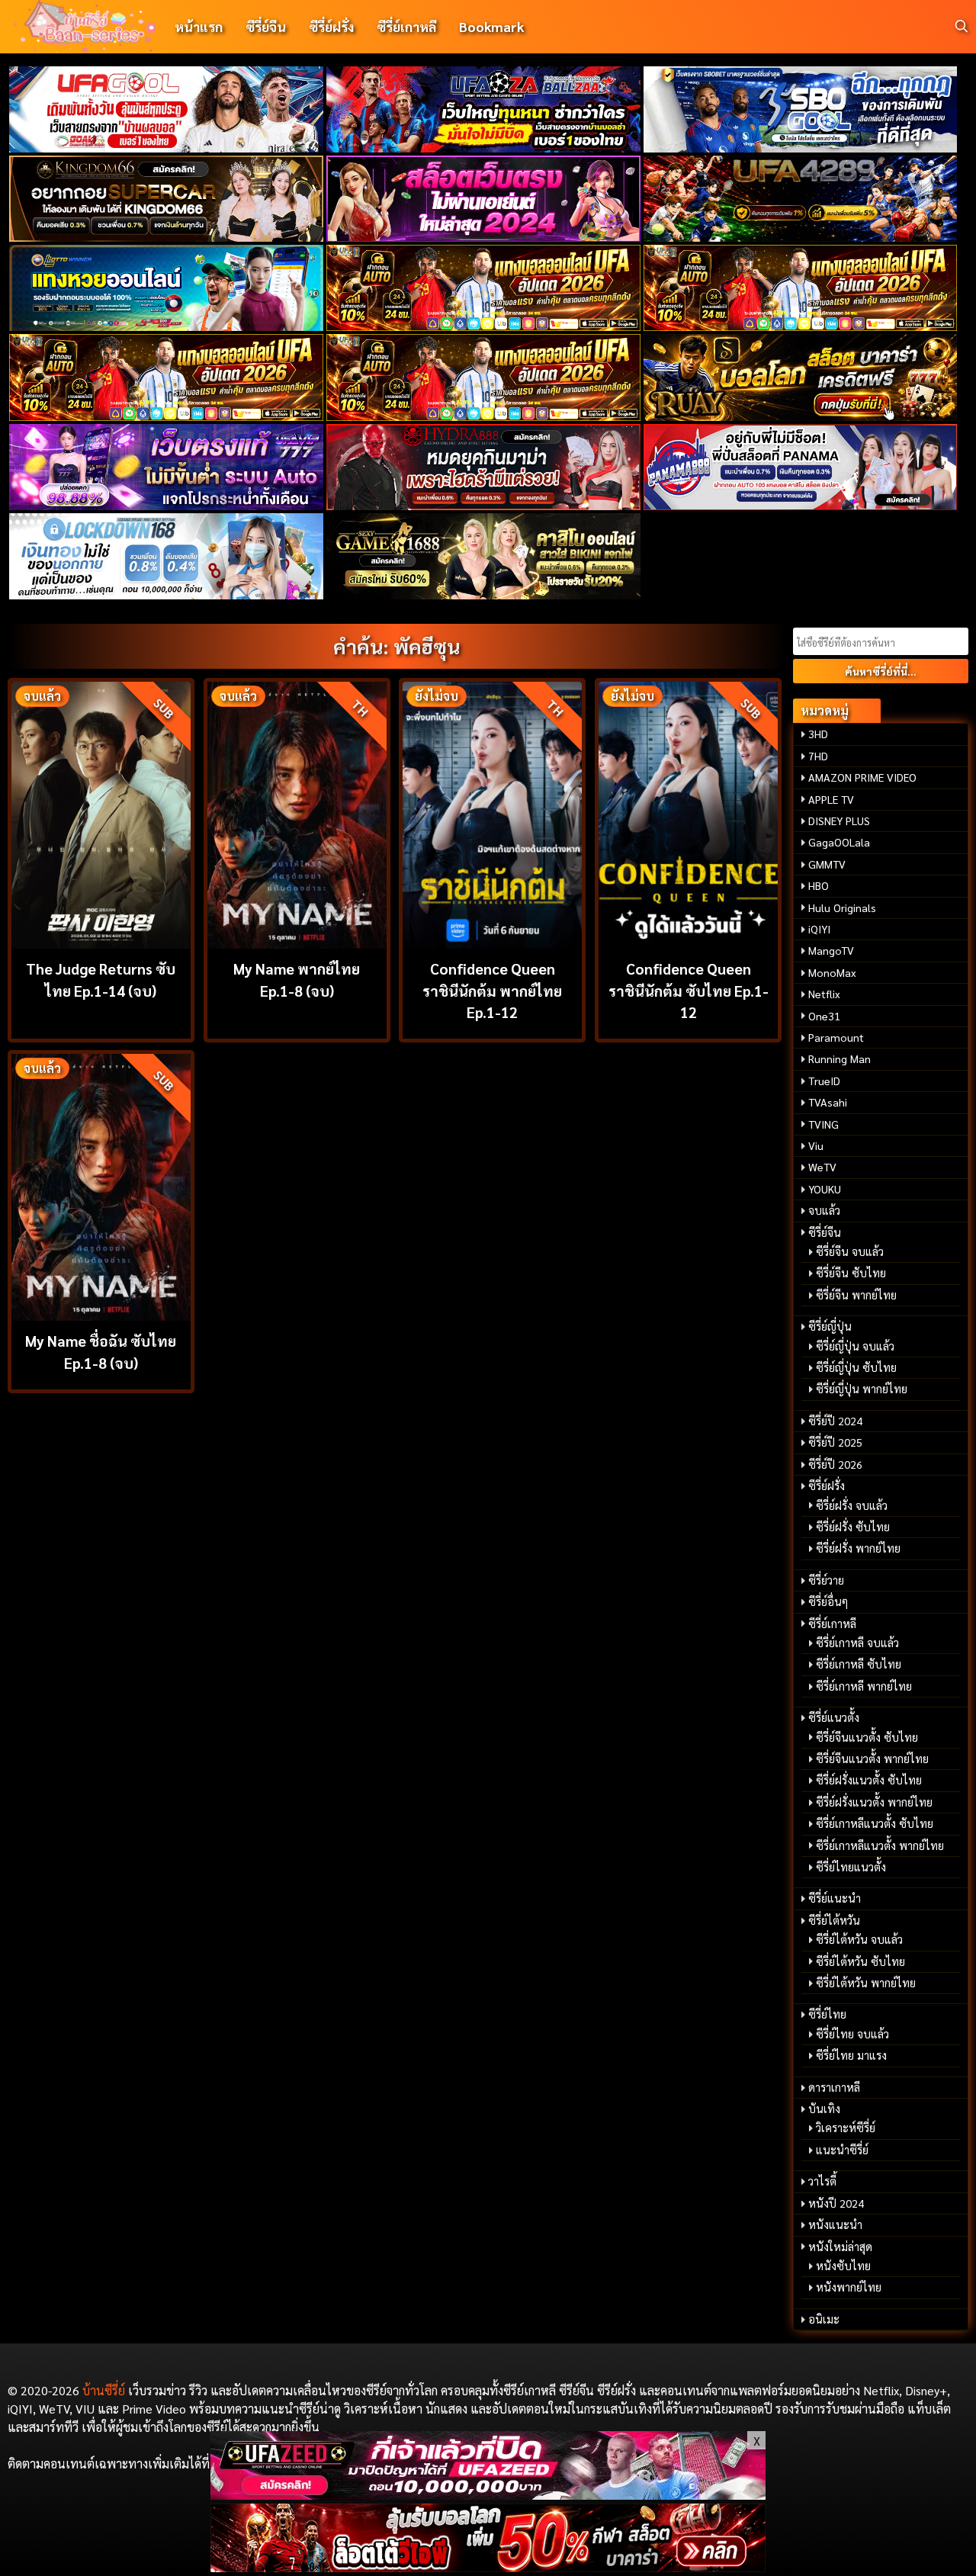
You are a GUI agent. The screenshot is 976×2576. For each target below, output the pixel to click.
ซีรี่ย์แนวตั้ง (834, 1717)
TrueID (824, 1081)
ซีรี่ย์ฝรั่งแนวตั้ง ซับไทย (869, 1780)
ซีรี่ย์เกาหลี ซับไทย (859, 1664)
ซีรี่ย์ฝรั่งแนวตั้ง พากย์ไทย (874, 1802)
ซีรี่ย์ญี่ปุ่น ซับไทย (856, 1367)
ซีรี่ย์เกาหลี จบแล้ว (857, 1643)
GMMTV (827, 864)
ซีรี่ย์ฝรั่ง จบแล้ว (852, 1505)
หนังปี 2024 (836, 2203)
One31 (824, 1016)
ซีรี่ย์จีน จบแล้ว (850, 1251)
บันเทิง (824, 2109)
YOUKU (825, 1189)
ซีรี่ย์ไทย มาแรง (851, 2055)
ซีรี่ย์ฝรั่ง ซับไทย (853, 1527)
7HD (818, 756)
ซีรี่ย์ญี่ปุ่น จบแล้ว (855, 1346)
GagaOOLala (839, 842)
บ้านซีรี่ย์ (104, 2390)
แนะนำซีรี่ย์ (842, 2150)
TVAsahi (828, 1102)
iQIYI (819, 929)
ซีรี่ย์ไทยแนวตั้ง (851, 1867)
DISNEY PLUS (839, 821)
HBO (819, 885)
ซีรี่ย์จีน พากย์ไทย (856, 1295)
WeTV (822, 1167)
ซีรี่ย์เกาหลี (406, 26)
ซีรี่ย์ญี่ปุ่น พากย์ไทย (862, 1389)
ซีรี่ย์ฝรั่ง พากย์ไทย (858, 1548)
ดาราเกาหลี (834, 2087)
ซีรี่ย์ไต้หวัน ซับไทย (860, 1961)
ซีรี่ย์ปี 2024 (835, 1421)
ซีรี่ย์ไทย (827, 2014)
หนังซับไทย (843, 2266)
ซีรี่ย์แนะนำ (835, 1898)
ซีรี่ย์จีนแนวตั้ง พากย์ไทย (872, 1759)
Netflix (824, 994)
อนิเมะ (824, 2319)
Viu (816, 1145)
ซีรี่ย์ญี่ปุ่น (830, 1326)
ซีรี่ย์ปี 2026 (835, 1464)
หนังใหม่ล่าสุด (840, 2247)
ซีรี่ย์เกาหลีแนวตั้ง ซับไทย (875, 1823)
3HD (818, 734)
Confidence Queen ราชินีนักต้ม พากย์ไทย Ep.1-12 (492, 990)
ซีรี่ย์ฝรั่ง (331, 26)
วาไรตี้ (822, 2181)
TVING (823, 1124)
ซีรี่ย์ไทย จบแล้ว (852, 2034)
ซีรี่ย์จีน (266, 26)
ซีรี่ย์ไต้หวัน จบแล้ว (859, 1939)
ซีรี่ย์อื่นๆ (828, 1601)
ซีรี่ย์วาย (826, 1580)
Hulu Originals (842, 907)
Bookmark (491, 26)
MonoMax (832, 972)
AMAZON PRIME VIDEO (862, 777)
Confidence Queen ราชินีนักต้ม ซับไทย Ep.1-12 (689, 990)
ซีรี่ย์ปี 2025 (835, 1442)
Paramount (836, 1037)
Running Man (840, 1058)
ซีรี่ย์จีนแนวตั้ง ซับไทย (867, 1737)
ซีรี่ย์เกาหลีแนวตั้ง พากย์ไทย (880, 1845)
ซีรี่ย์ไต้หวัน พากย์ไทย (866, 1983)
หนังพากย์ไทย (849, 2287)
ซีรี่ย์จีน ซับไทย (851, 1273)
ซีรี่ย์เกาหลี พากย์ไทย (864, 1686)
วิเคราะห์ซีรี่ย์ (846, 2128)
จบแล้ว (824, 1210)
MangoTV (831, 950)
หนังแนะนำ (835, 2224)
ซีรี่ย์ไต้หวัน (834, 1920)
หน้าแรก (199, 26)
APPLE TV (831, 799)
